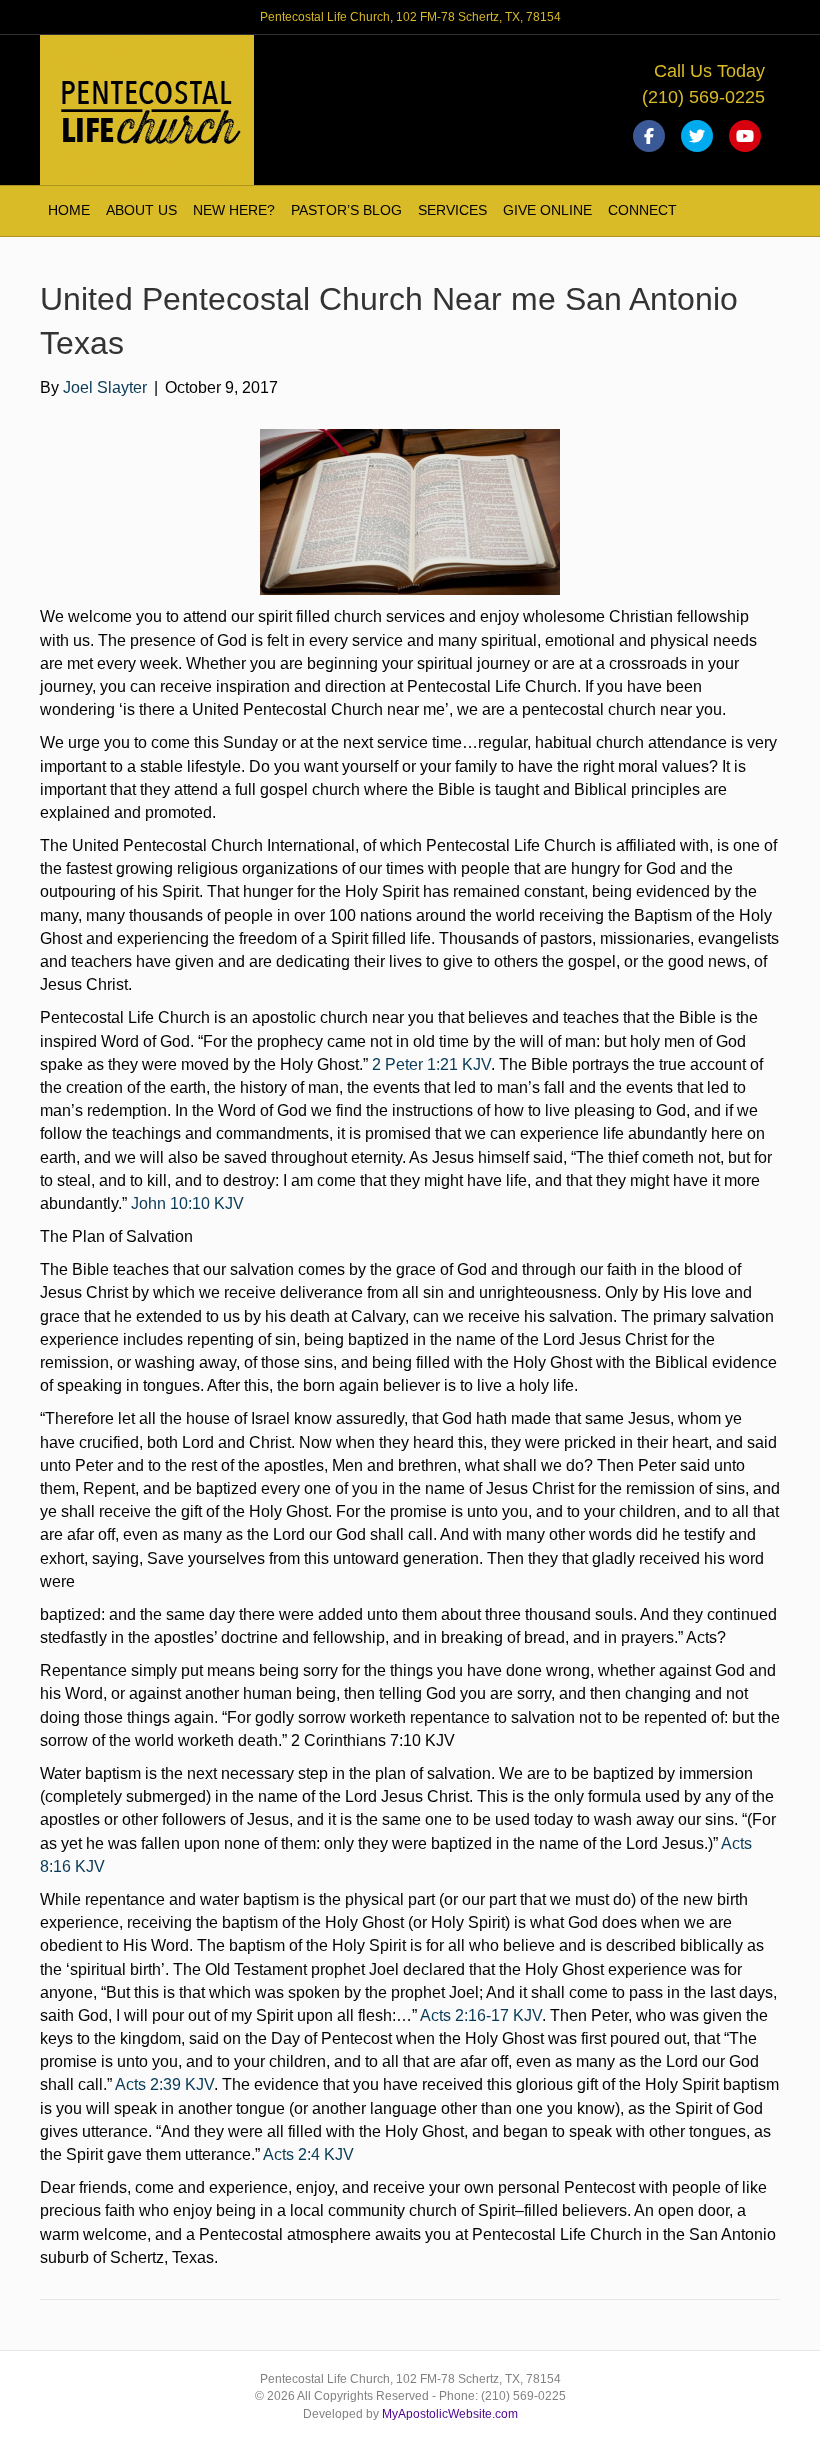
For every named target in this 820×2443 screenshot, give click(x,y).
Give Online (547, 210)
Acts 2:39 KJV (164, 2084)
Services (452, 210)
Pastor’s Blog (346, 210)
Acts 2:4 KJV (308, 2154)
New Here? (234, 210)
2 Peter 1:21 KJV (431, 1064)
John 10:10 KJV (187, 1203)
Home (69, 210)
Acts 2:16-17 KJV (481, 2015)
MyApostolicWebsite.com (450, 2414)
